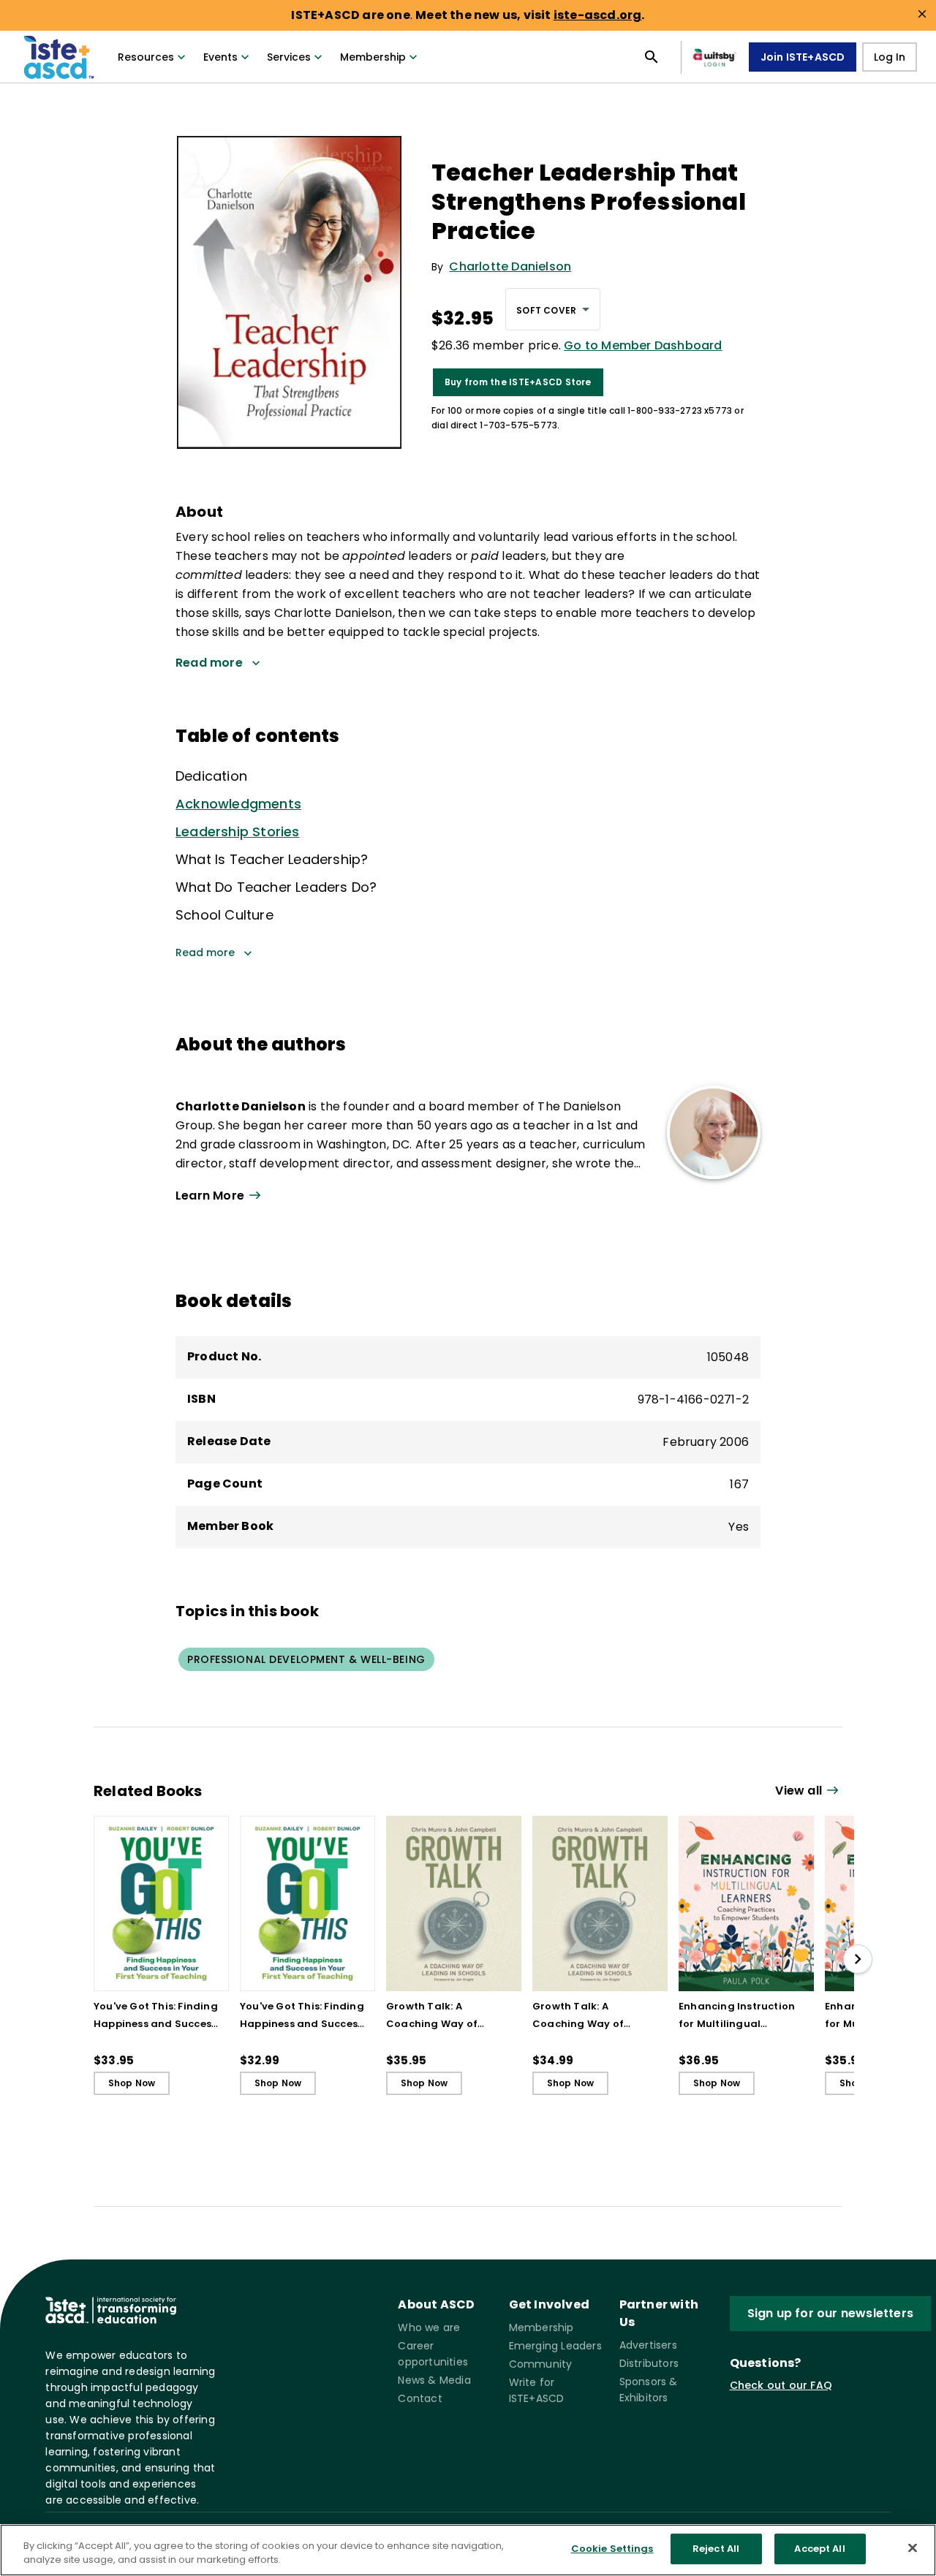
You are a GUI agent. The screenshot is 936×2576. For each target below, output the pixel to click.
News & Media (434, 2380)
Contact (420, 2398)
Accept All (819, 2549)
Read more (205, 952)
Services (289, 57)
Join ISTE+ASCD (803, 57)
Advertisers (648, 2345)
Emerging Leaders (555, 2346)
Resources (146, 57)
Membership (373, 57)
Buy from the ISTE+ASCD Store (518, 382)
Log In (890, 57)
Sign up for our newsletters (830, 2313)
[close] (922, 14)
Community (541, 2364)
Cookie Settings (612, 2549)
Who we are (429, 2327)
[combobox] (553, 309)
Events (220, 57)
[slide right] (858, 1959)
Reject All (716, 2549)
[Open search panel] (652, 57)
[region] (468, 2550)
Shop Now (132, 2083)
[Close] (913, 2547)
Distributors (649, 2363)
